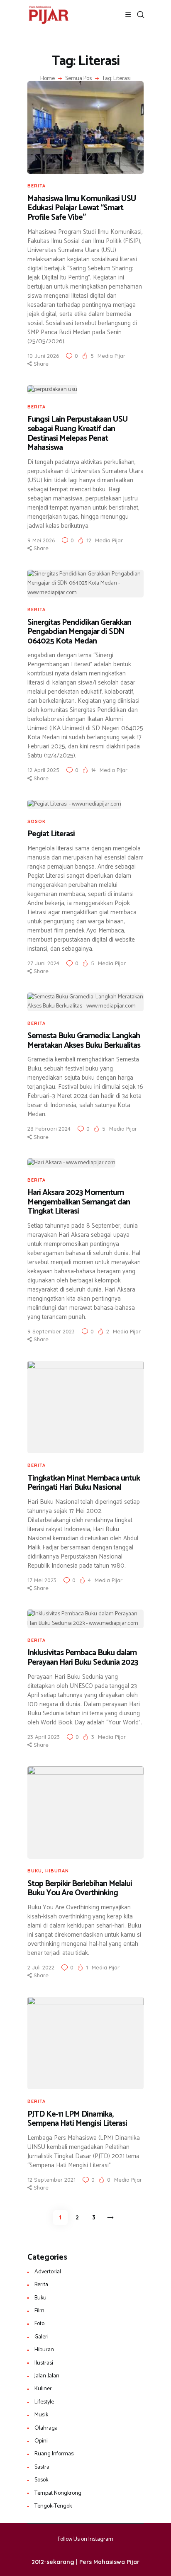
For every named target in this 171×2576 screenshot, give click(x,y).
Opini (41, 2441)
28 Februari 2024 (49, 1129)
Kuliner (43, 2389)
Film (39, 2311)
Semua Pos (78, 79)
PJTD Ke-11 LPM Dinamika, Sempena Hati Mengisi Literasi (77, 2119)
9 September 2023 (51, 1331)
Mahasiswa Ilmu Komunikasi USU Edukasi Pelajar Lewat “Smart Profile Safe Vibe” (82, 209)
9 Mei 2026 (41, 540)
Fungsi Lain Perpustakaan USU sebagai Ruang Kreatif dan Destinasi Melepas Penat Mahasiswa (78, 434)
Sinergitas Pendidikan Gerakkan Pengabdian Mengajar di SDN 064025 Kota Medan (79, 632)
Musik (41, 2415)
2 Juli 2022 (41, 1967)
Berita (37, 186)
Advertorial (48, 2272)
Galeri (42, 2337)
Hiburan (57, 1871)
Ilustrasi (44, 2363)
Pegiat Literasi (51, 834)
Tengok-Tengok (53, 2506)
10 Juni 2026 (43, 356)
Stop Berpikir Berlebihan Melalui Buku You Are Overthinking (80, 1889)
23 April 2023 (44, 1737)
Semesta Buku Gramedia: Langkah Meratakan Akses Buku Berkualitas (84, 1041)
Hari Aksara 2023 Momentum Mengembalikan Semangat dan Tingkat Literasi (79, 1202)
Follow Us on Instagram (85, 2539)
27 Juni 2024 (43, 963)
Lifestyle (44, 2402)
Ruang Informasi (55, 2454)
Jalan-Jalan (47, 2376)
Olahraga (46, 2428)
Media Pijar (111, 356)
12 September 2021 (51, 2180)
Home (48, 79)
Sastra (42, 2467)
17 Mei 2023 (42, 1580)
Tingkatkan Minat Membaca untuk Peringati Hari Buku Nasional (84, 1483)
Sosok (37, 821)
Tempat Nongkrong (58, 2493)
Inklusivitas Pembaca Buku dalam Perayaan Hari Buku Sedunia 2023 (84, 1658)
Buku (35, 1871)
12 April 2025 (43, 770)
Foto (39, 2324)
